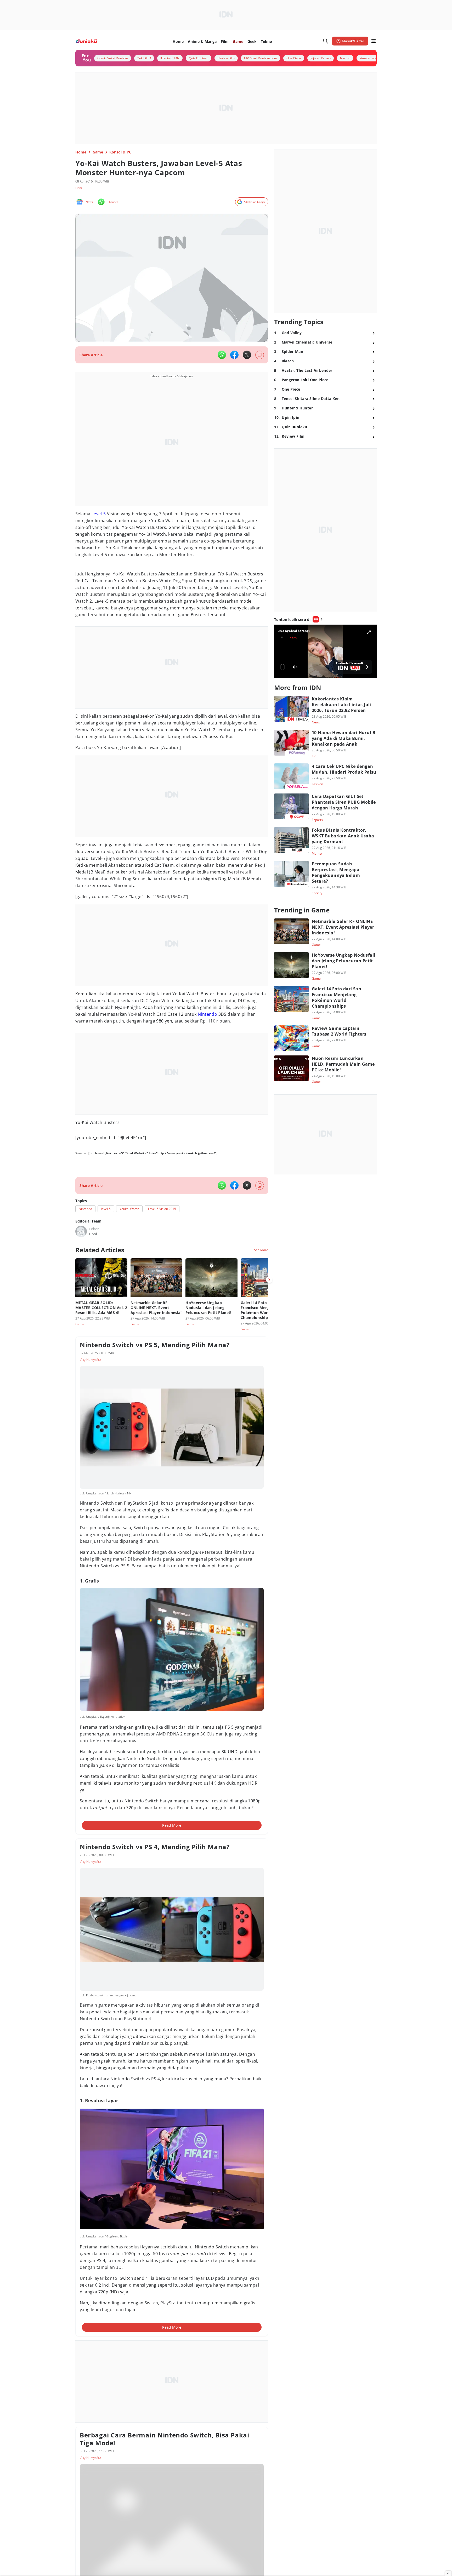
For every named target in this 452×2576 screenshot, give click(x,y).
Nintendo (207, 1014)
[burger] (374, 41)
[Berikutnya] (269, 1280)
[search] (326, 41)
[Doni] (81, 1231)
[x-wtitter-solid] (247, 355)
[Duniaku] (86, 41)
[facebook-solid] (234, 355)
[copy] (260, 355)
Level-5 (99, 514)
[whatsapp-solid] (222, 355)
